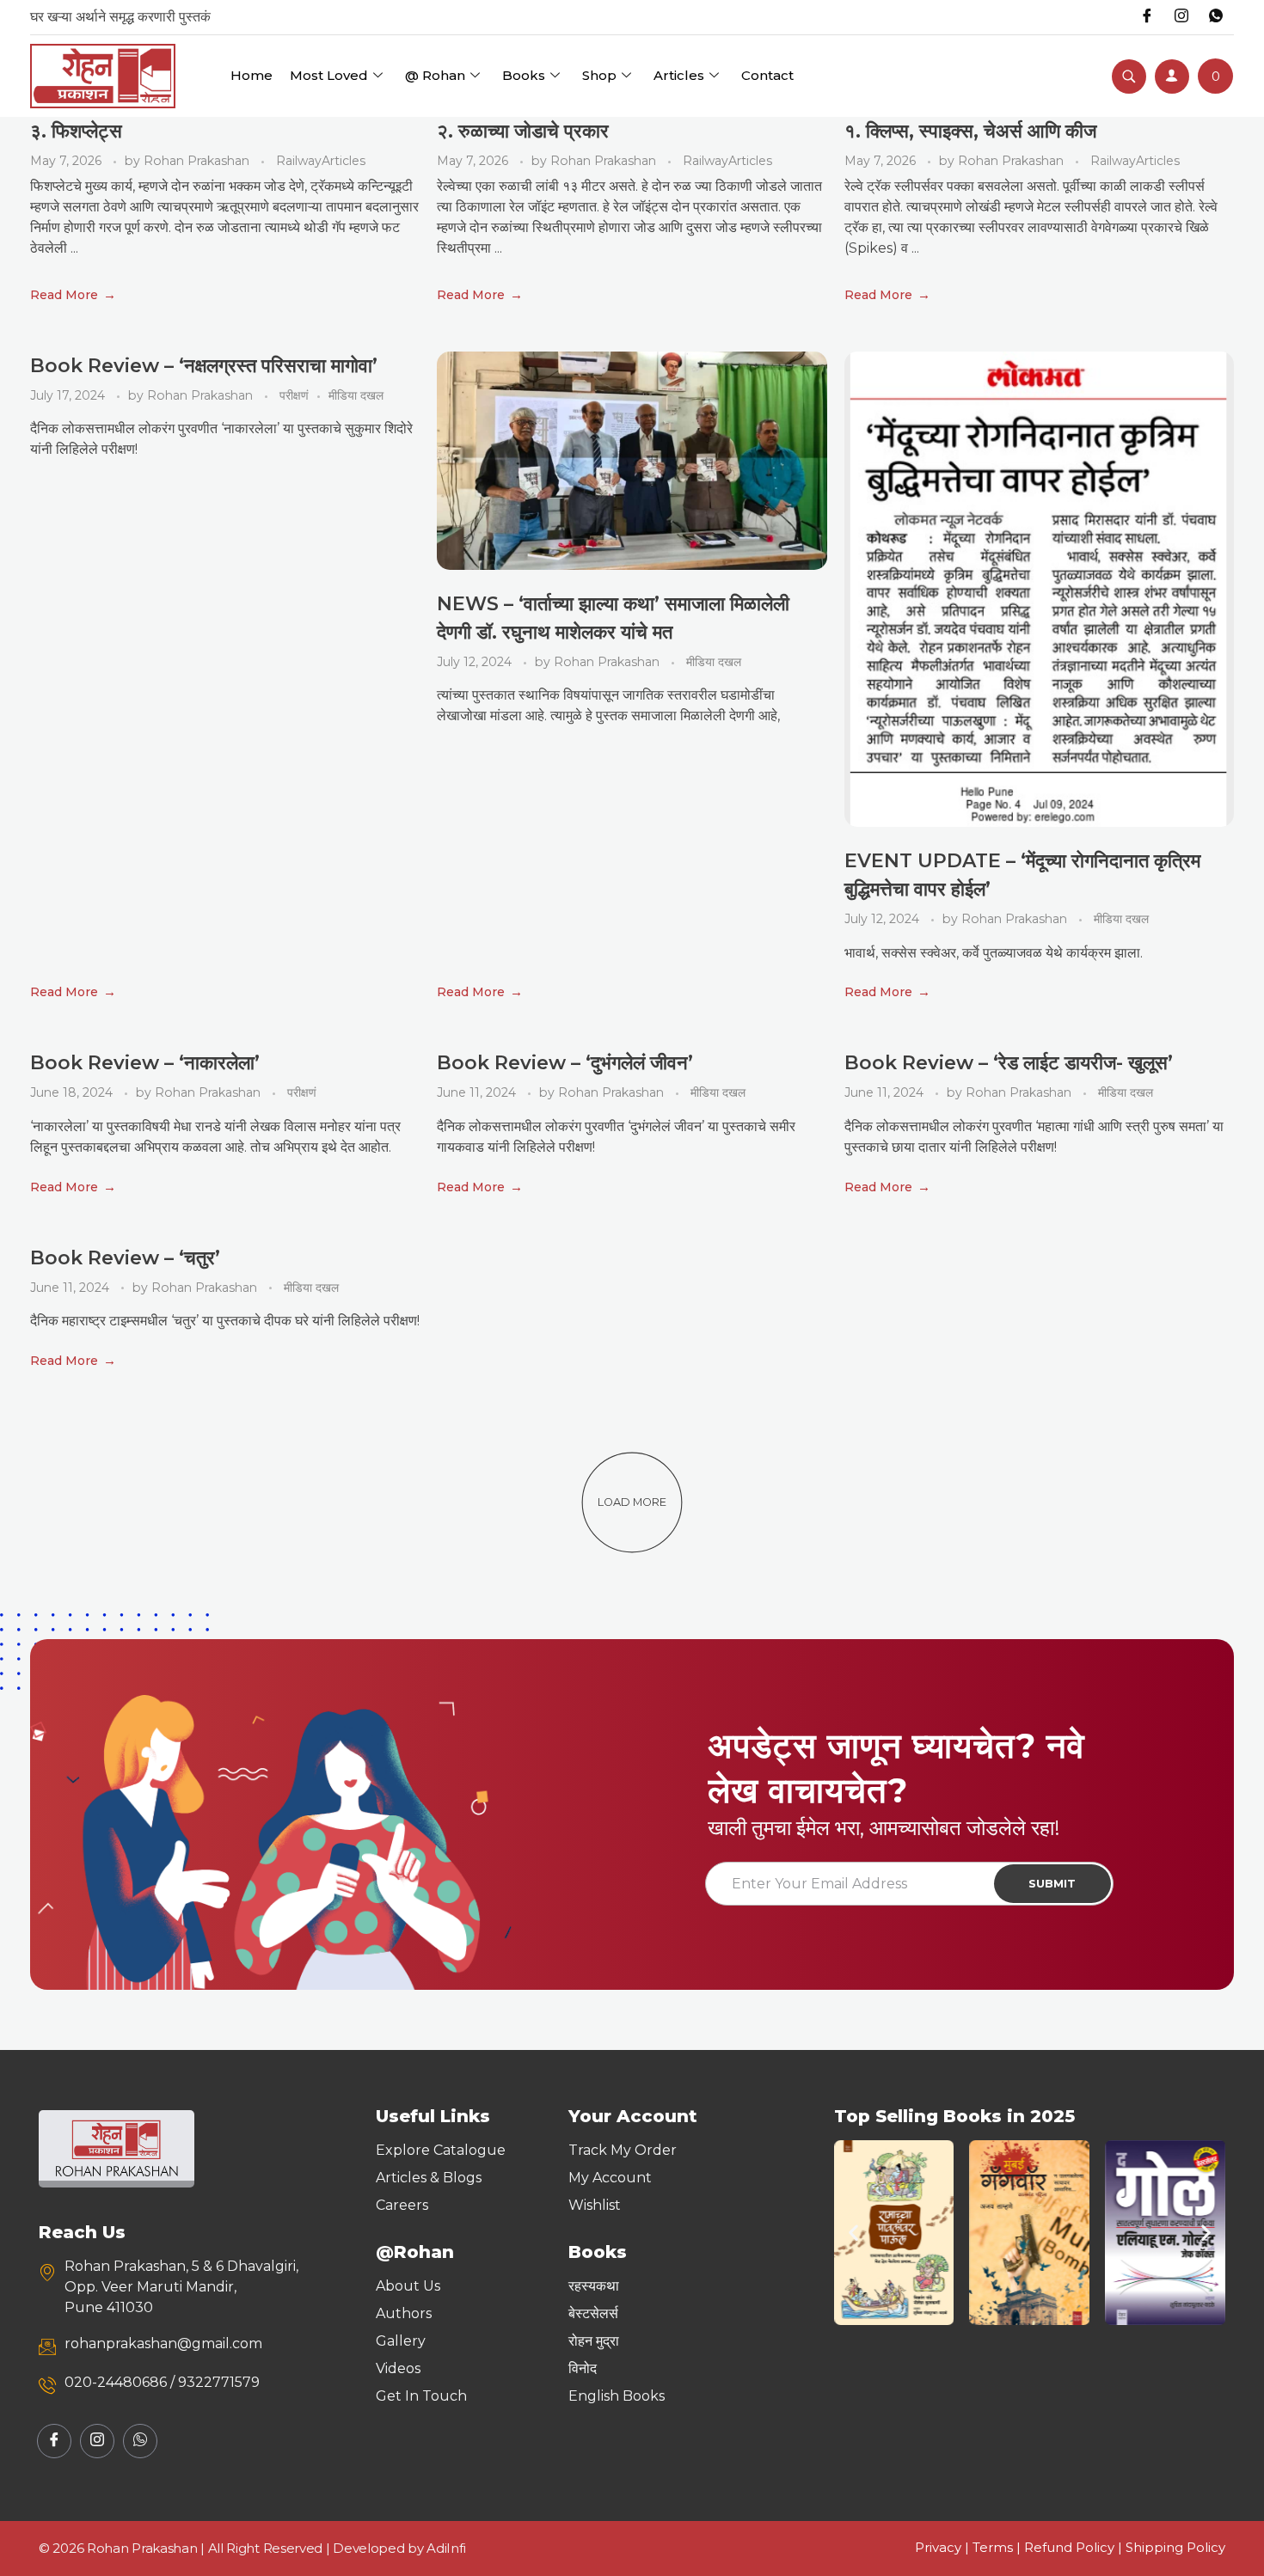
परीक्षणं (294, 395)
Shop (599, 75)
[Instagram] (1181, 17)
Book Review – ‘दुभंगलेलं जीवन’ (565, 1063)
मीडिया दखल (356, 395)
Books (524, 75)
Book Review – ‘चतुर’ (125, 1258)
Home (252, 75)
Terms (993, 2547)
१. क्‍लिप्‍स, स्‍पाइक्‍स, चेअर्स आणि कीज (970, 131)
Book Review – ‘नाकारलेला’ (145, 1063)
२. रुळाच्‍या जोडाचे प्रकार (523, 131)
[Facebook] (1147, 17)
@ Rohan (435, 75)
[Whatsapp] (1216, 17)
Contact (767, 75)
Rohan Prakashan (198, 161)
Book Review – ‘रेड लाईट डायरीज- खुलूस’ (1009, 1063)
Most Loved (329, 75)
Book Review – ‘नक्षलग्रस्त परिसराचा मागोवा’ (204, 366)
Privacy (938, 2547)
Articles (679, 75)
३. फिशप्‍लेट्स (76, 131)
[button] (853, 2233)
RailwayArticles (321, 161)
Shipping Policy (1175, 2547)
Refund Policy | (1075, 2547)
